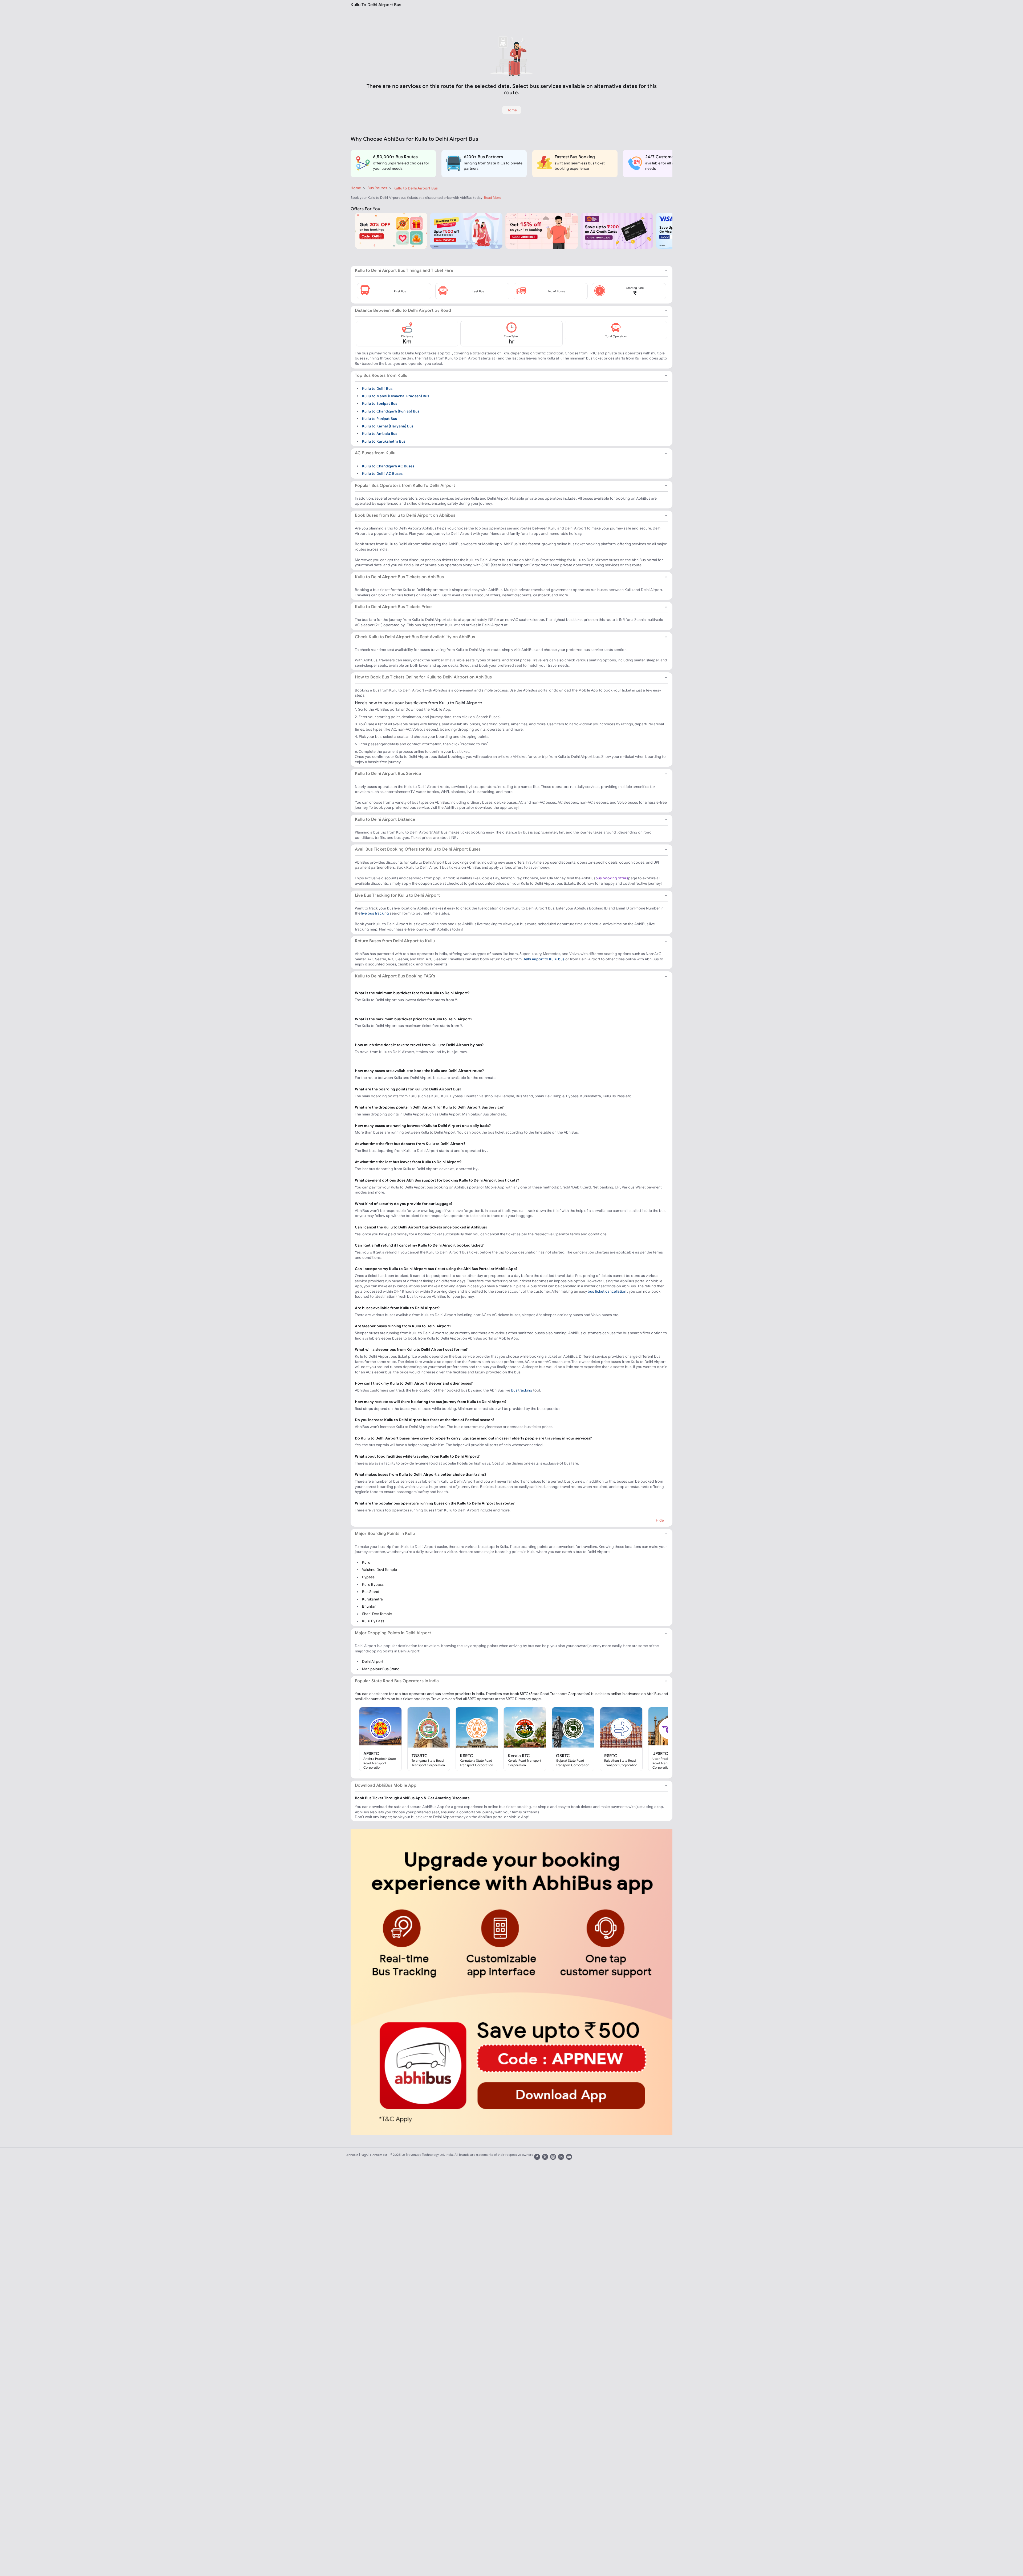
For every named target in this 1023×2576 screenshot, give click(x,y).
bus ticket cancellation (607, 1291)
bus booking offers (612, 878)
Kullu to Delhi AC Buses (382, 474)
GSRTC (563, 1756)
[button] (394, 291)
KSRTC (466, 1756)
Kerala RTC (519, 1756)
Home (356, 188)
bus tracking (522, 1390)
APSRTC (371, 1753)
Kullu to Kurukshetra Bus (384, 441)
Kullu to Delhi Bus (377, 388)
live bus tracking (375, 913)
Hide (660, 1520)
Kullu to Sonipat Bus (380, 403)
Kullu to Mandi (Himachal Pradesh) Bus (396, 396)
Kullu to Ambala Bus (380, 434)
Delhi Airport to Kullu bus (543, 959)
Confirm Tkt (379, 2155)
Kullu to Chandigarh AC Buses (388, 466)
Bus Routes (377, 188)
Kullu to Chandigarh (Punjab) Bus (391, 411)
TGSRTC (420, 1756)
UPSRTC (660, 1753)
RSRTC (611, 1756)
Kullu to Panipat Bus (379, 419)
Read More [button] (493, 198)
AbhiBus (352, 2155)
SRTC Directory (518, 1699)
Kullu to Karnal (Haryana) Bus (388, 426)
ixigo (364, 2155)
